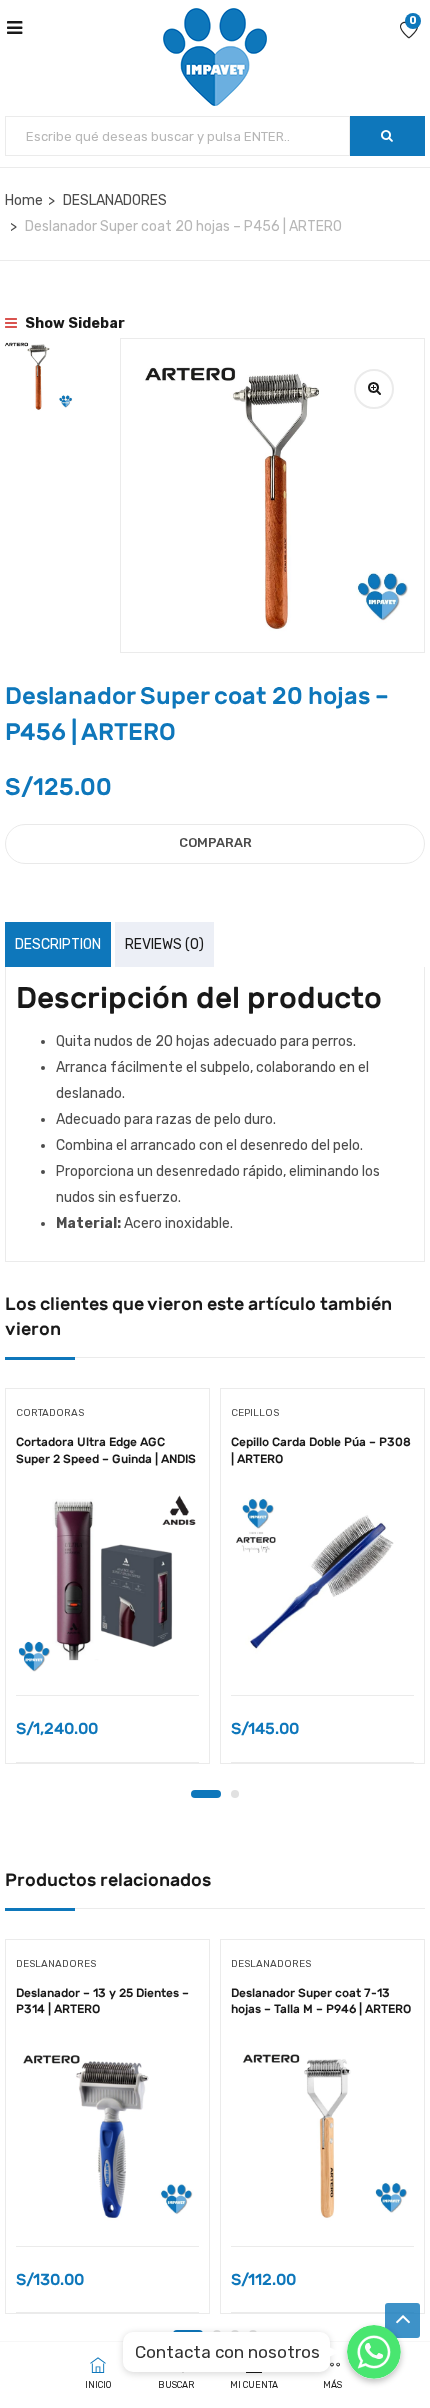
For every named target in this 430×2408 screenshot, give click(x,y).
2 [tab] (235, 1794)
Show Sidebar (73, 323)
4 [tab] (253, 2334)
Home (24, 200)
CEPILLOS (255, 1413)
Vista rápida (107, 1644)
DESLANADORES (115, 200)
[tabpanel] (107, 1582)
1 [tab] (206, 1794)
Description (58, 944)
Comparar (215, 842)
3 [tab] (235, 2334)
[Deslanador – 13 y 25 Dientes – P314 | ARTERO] (107, 2134)
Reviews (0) (164, 944)
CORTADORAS (50, 1413)
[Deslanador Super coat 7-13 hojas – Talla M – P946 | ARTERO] (322, 2134)
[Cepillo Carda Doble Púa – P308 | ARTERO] (322, 1583)
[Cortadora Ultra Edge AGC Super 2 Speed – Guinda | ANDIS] (107, 1583)
